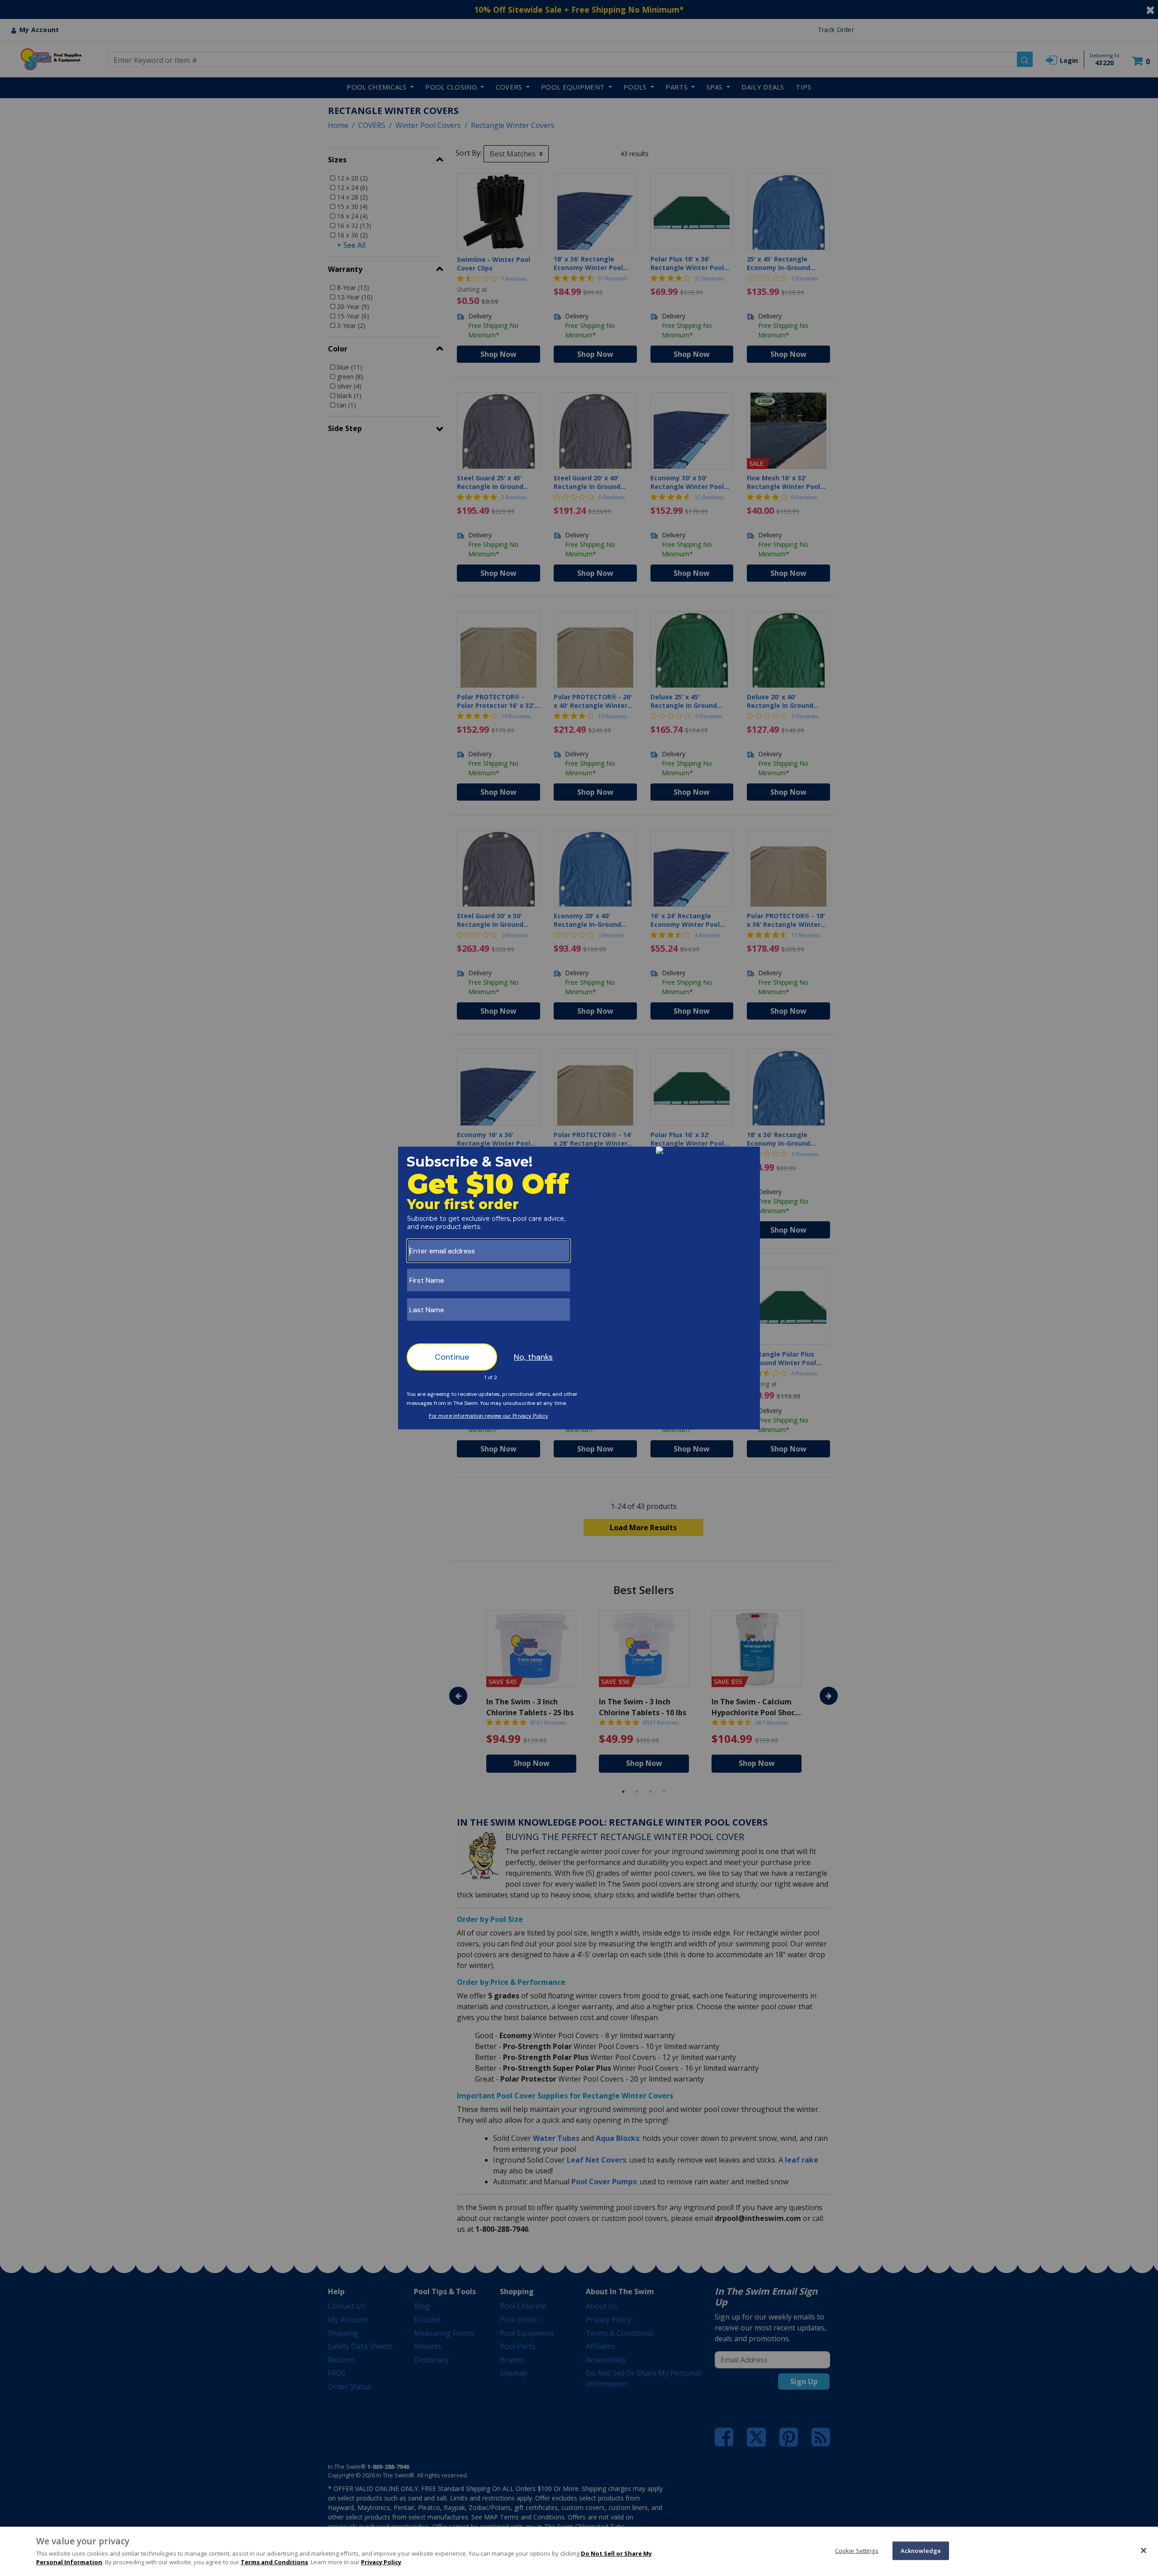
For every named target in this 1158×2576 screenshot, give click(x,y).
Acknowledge (921, 2550)
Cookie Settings (857, 2550)
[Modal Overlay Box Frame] (579, 1288)
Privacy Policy (381, 2562)
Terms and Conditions (274, 2562)
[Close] (1144, 2550)
